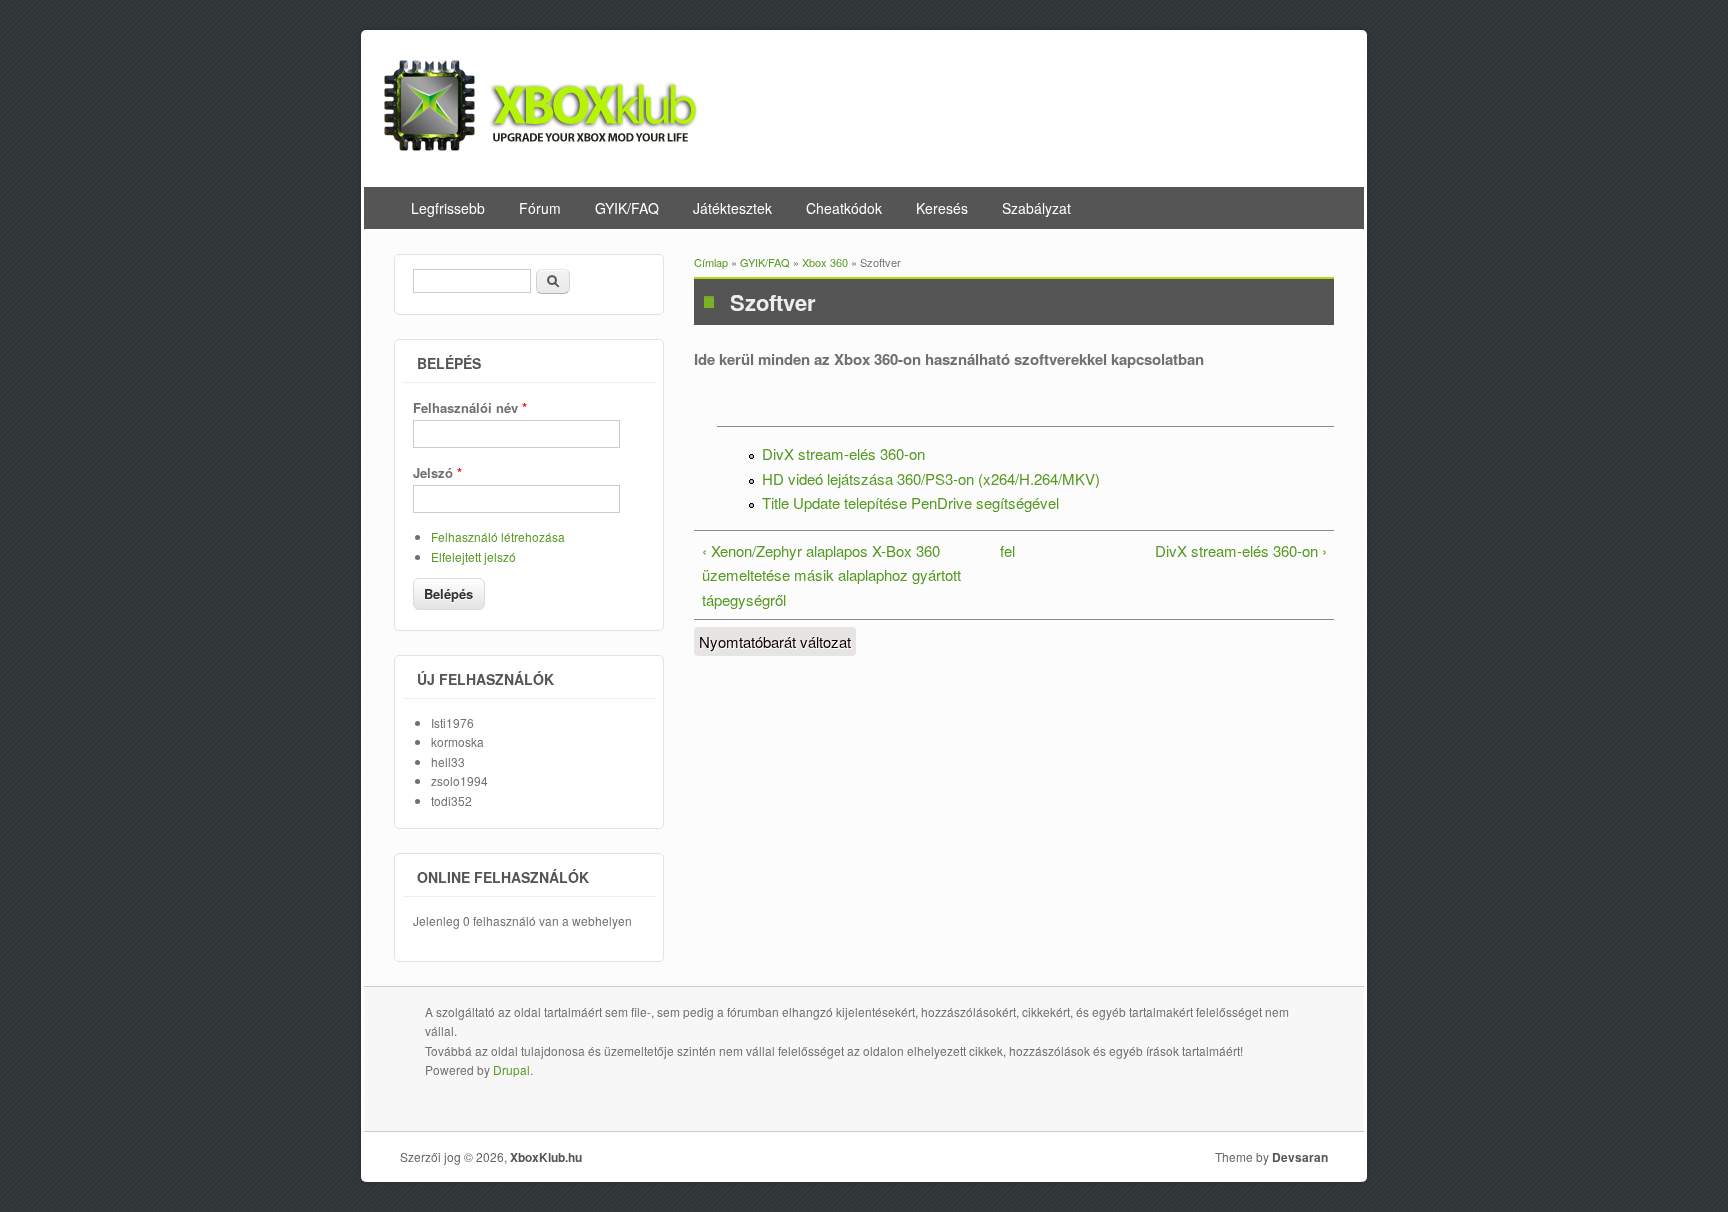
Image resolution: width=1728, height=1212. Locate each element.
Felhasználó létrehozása (498, 536)
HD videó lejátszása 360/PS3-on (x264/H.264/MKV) (931, 478)
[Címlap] (541, 144)
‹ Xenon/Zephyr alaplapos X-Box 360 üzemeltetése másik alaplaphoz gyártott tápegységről (831, 575)
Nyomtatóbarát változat (775, 641)
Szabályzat (1036, 208)
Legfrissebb (448, 208)
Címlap (711, 262)
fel (1007, 550)
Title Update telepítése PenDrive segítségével (910, 502)
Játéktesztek (732, 208)
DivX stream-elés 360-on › (1241, 550)
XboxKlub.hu (546, 1157)
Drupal (511, 1069)
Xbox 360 (825, 262)
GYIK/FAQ (627, 208)
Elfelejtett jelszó (473, 556)
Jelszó (437, 472)
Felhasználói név (470, 407)
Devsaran (1300, 1157)
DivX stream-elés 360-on (843, 453)
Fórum (540, 208)
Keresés (942, 208)
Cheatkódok (844, 208)
